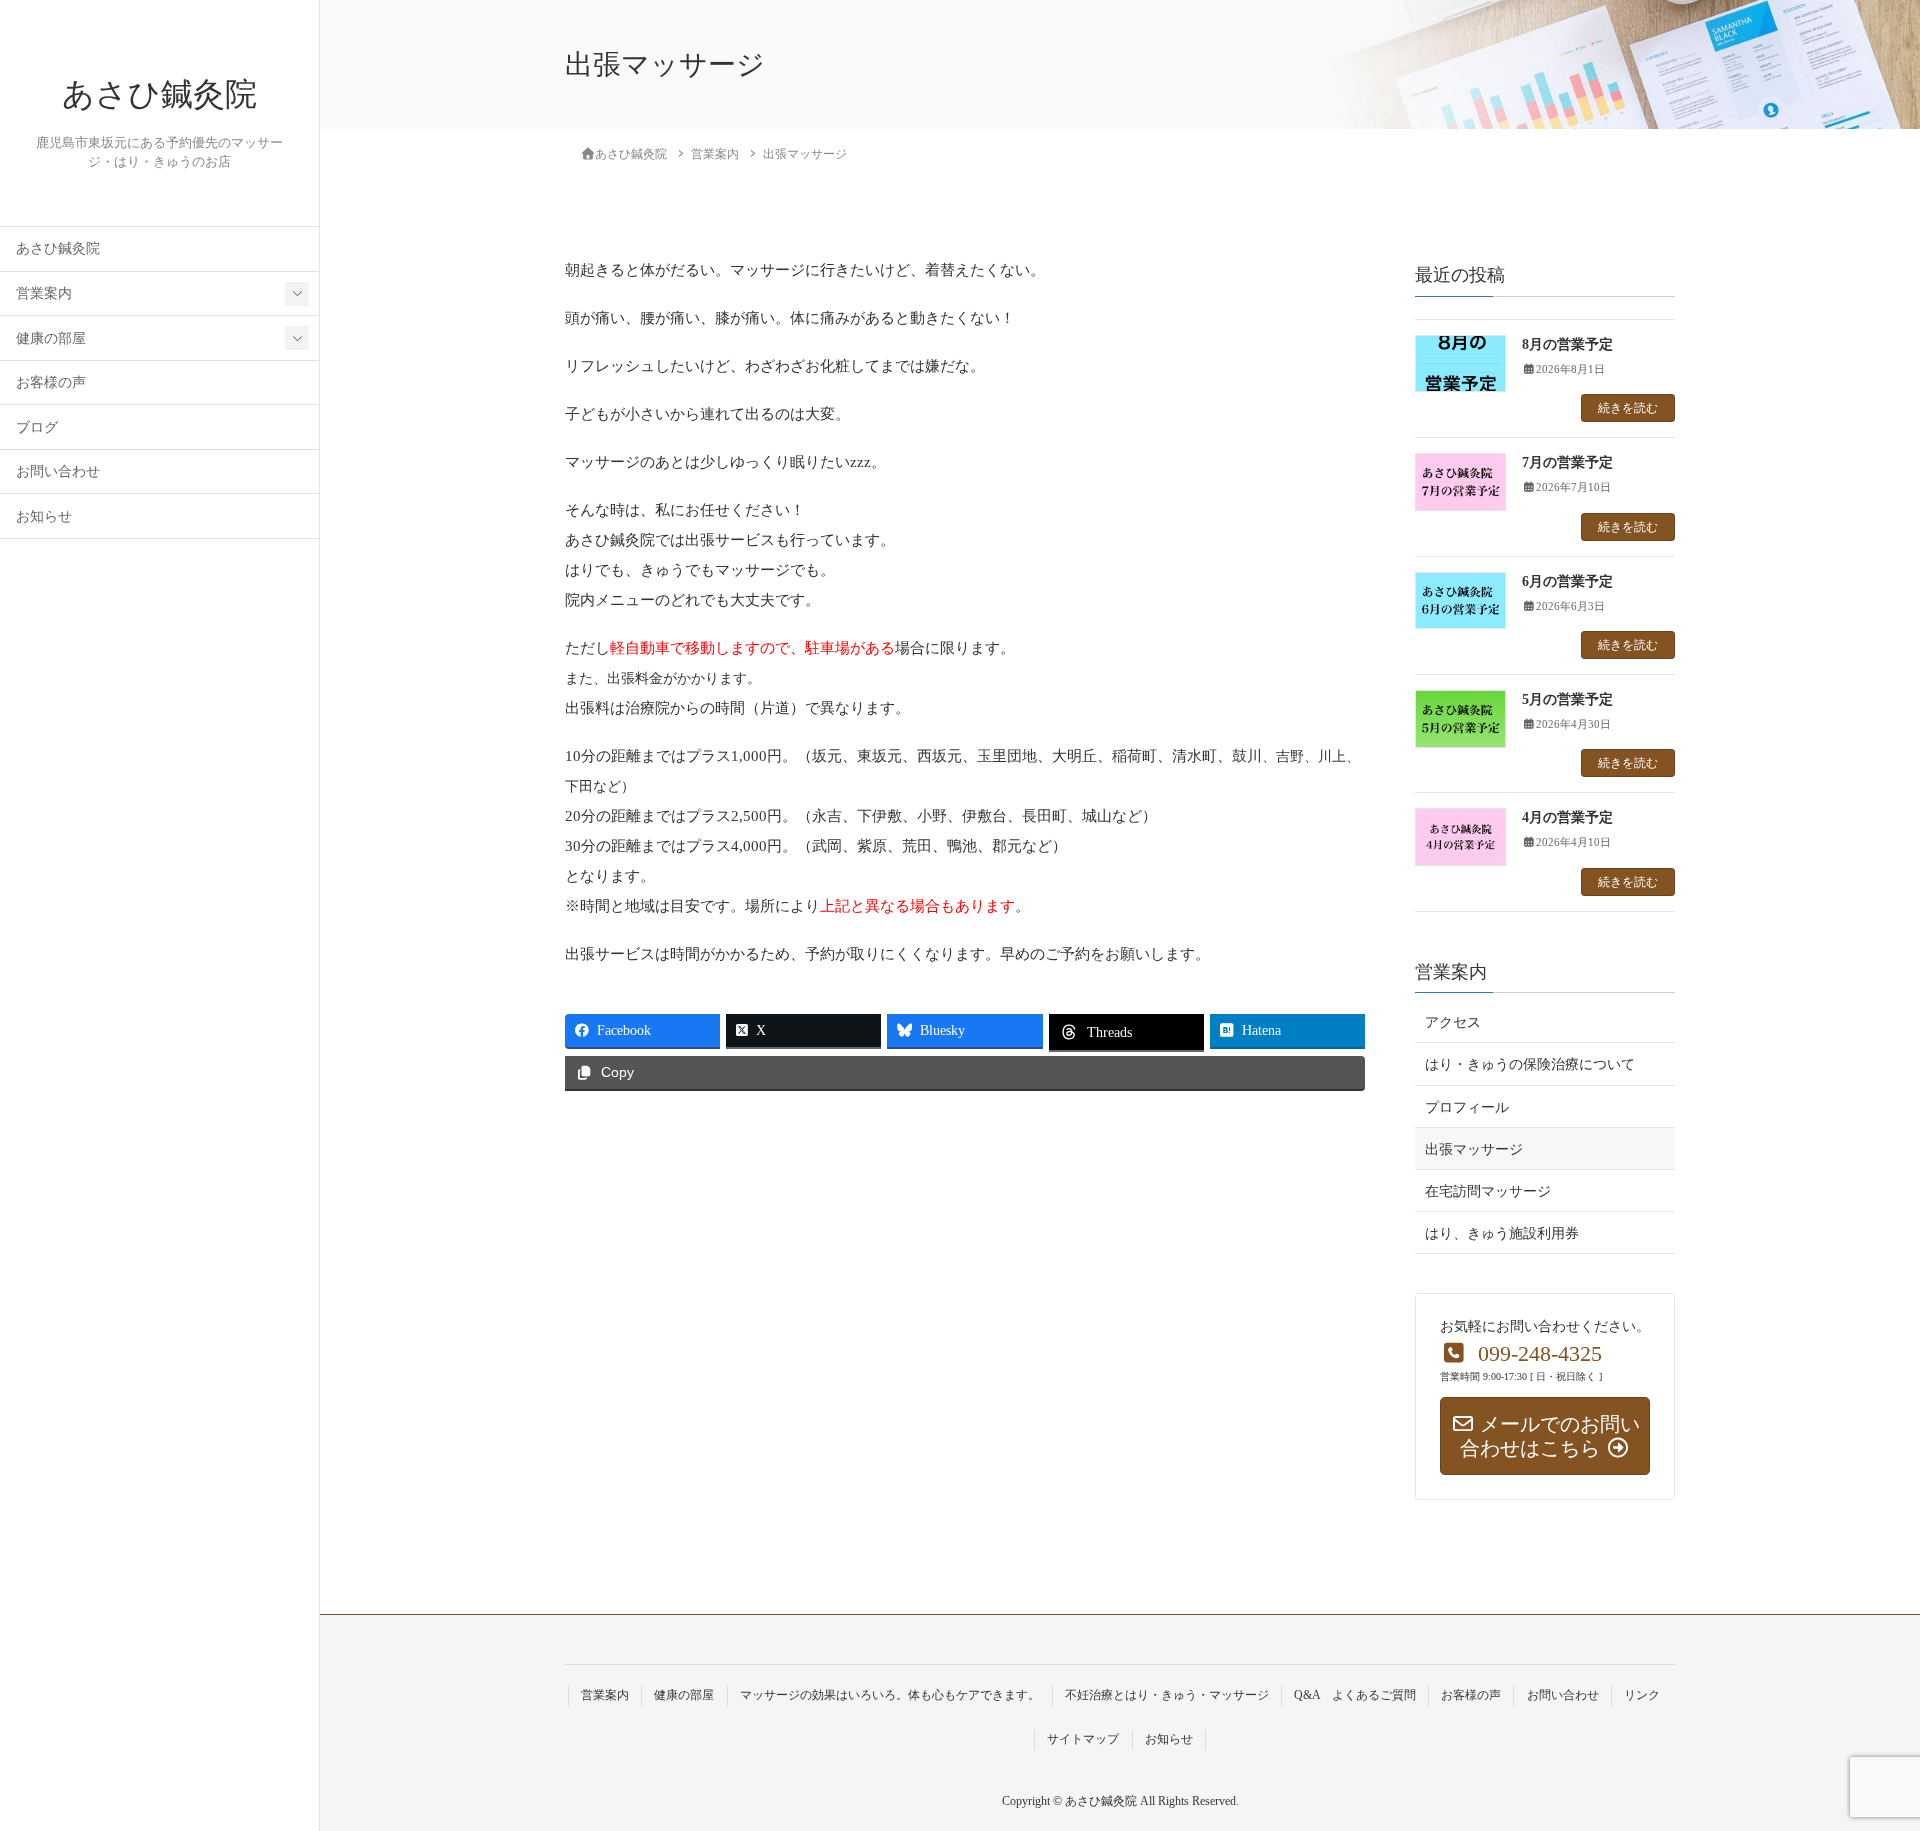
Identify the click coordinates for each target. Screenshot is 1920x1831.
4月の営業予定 (1567, 817)
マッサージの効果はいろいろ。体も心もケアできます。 (890, 1695)
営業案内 (44, 293)
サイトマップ (1083, 1739)
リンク (1642, 1695)
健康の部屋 (51, 338)
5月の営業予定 (1567, 699)
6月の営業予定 (1567, 581)
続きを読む (1628, 408)
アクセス (1453, 1022)
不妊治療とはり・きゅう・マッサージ (1167, 1695)
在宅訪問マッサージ (1488, 1191)
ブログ (37, 427)
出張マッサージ (1474, 1149)
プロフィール (1467, 1107)
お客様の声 (51, 382)
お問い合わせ (58, 471)
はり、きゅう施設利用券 (1502, 1233)
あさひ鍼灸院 (159, 94)
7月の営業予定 (1567, 462)
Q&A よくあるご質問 (1355, 1695)
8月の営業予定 (1567, 344)
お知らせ (44, 516)
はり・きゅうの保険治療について (1530, 1064)
